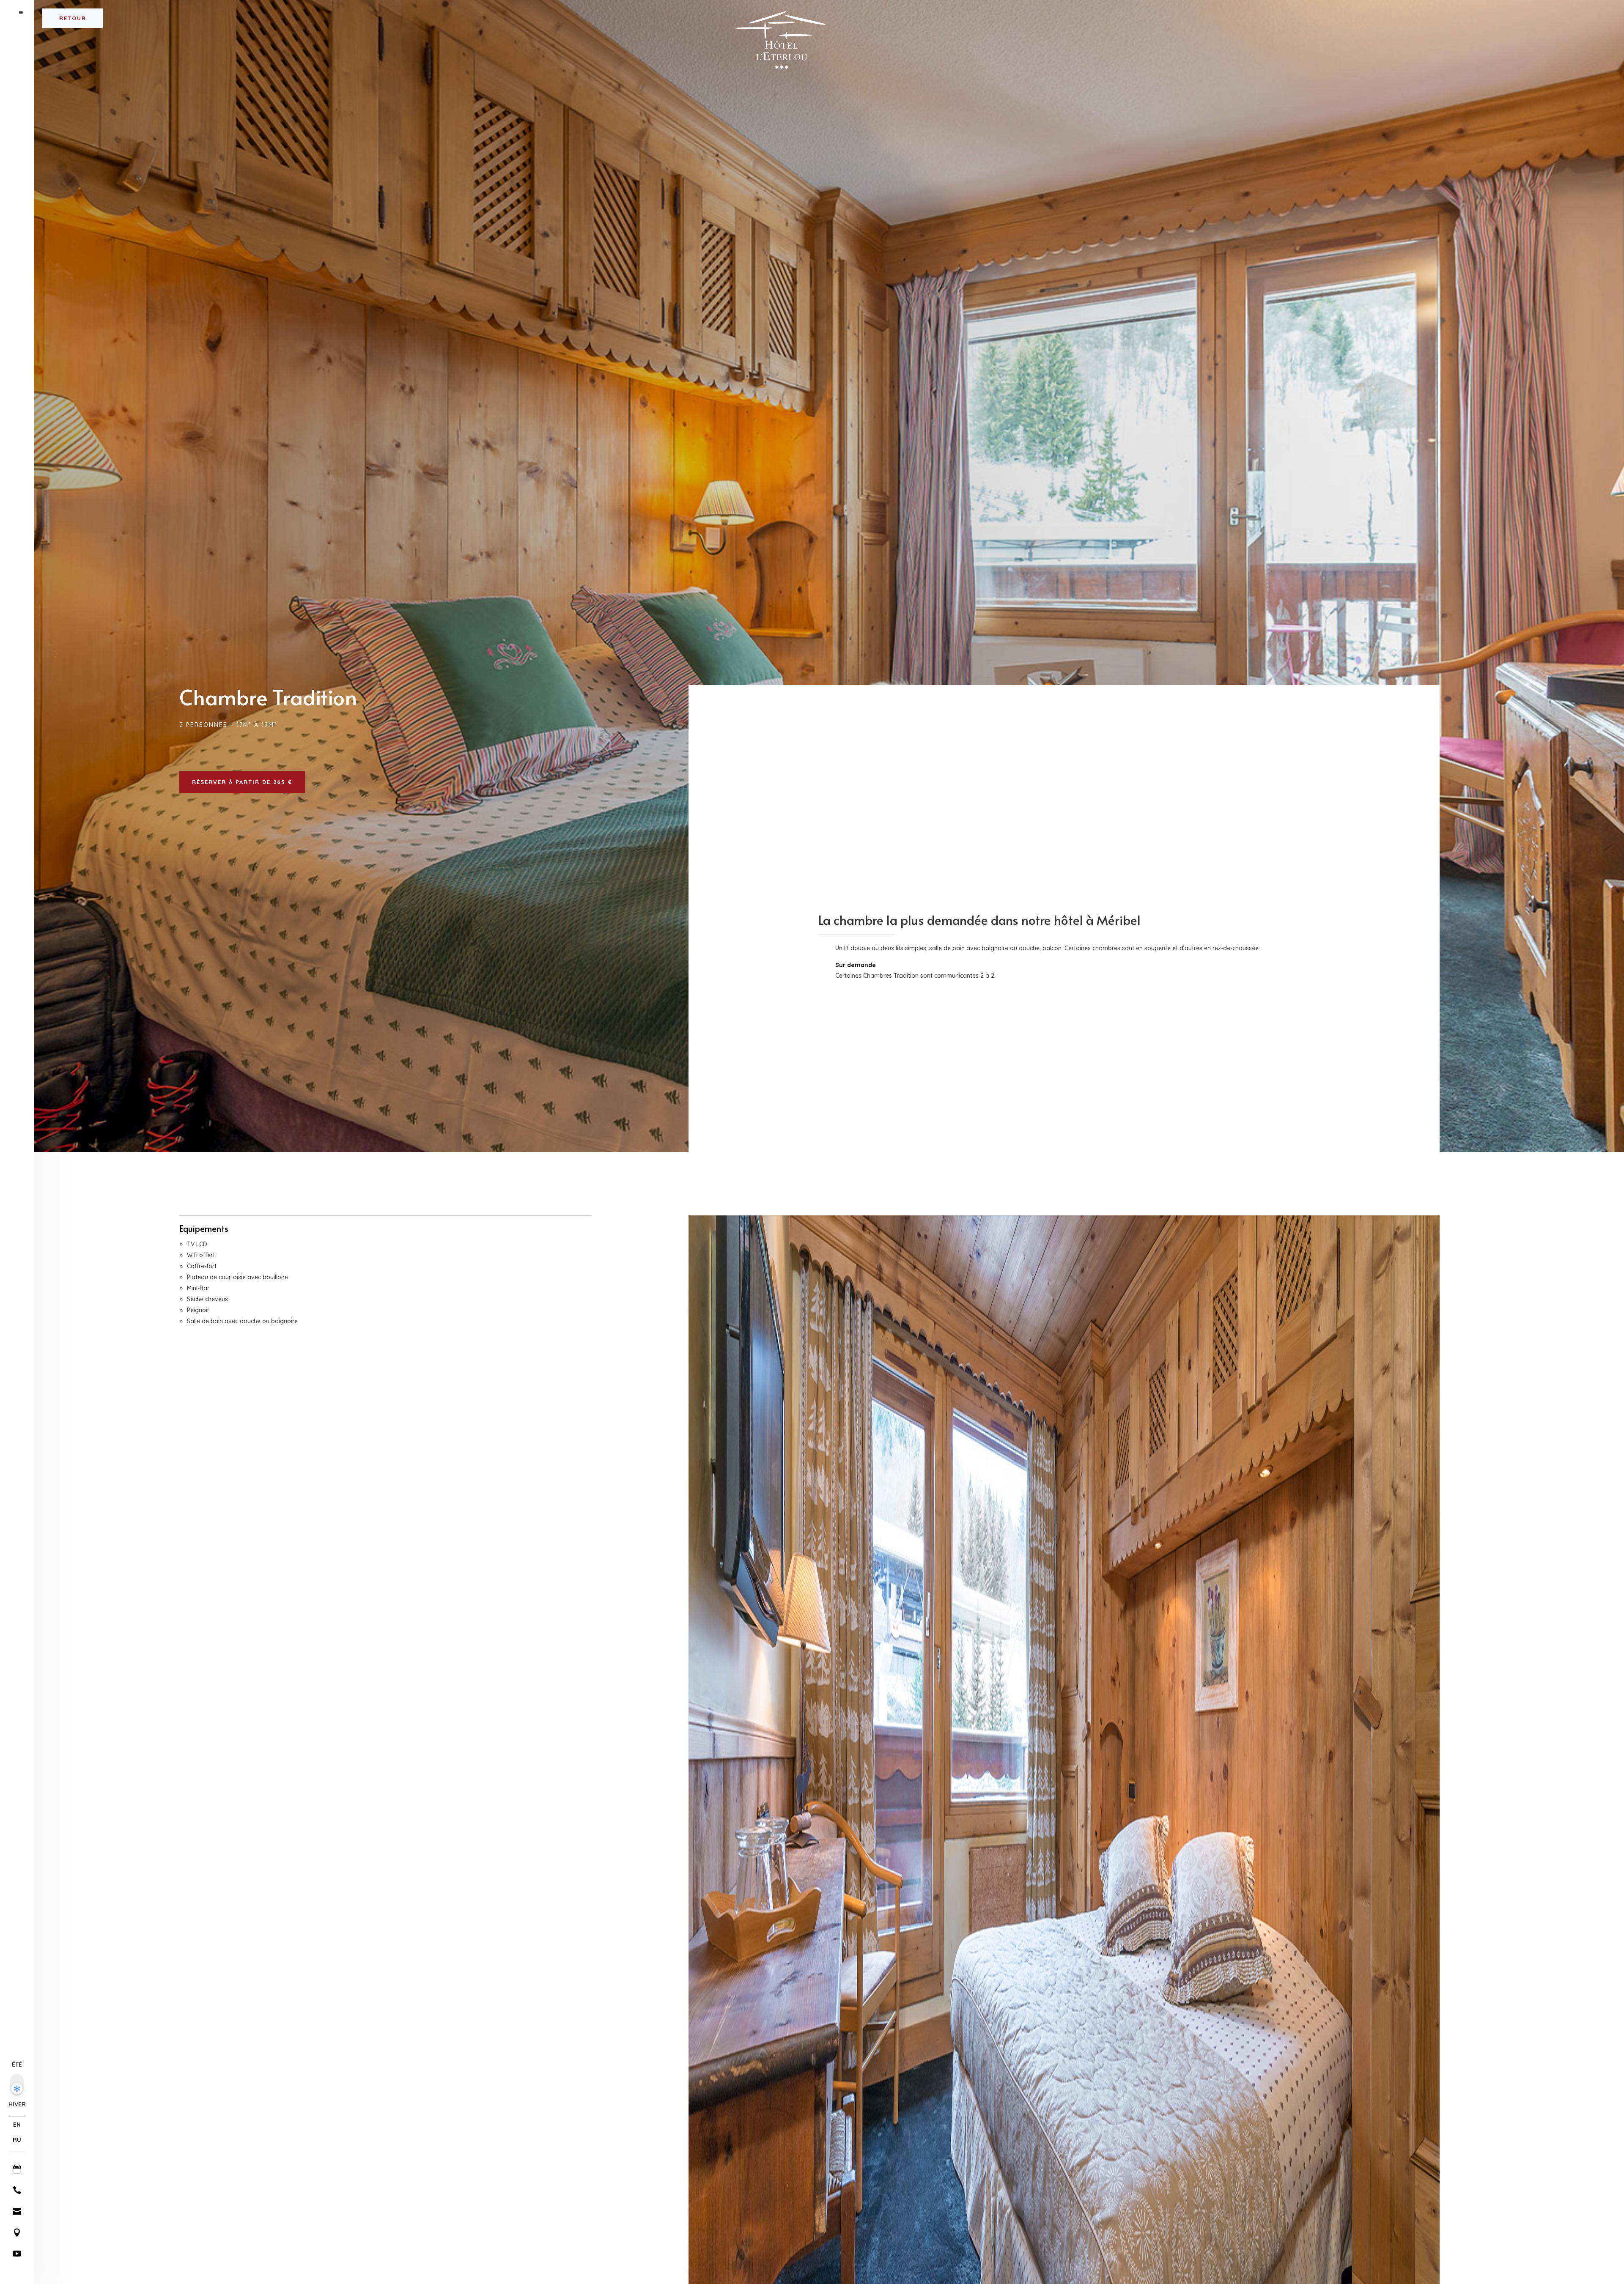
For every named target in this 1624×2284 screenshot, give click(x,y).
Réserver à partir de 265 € (242, 782)
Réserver (1586, 13)
